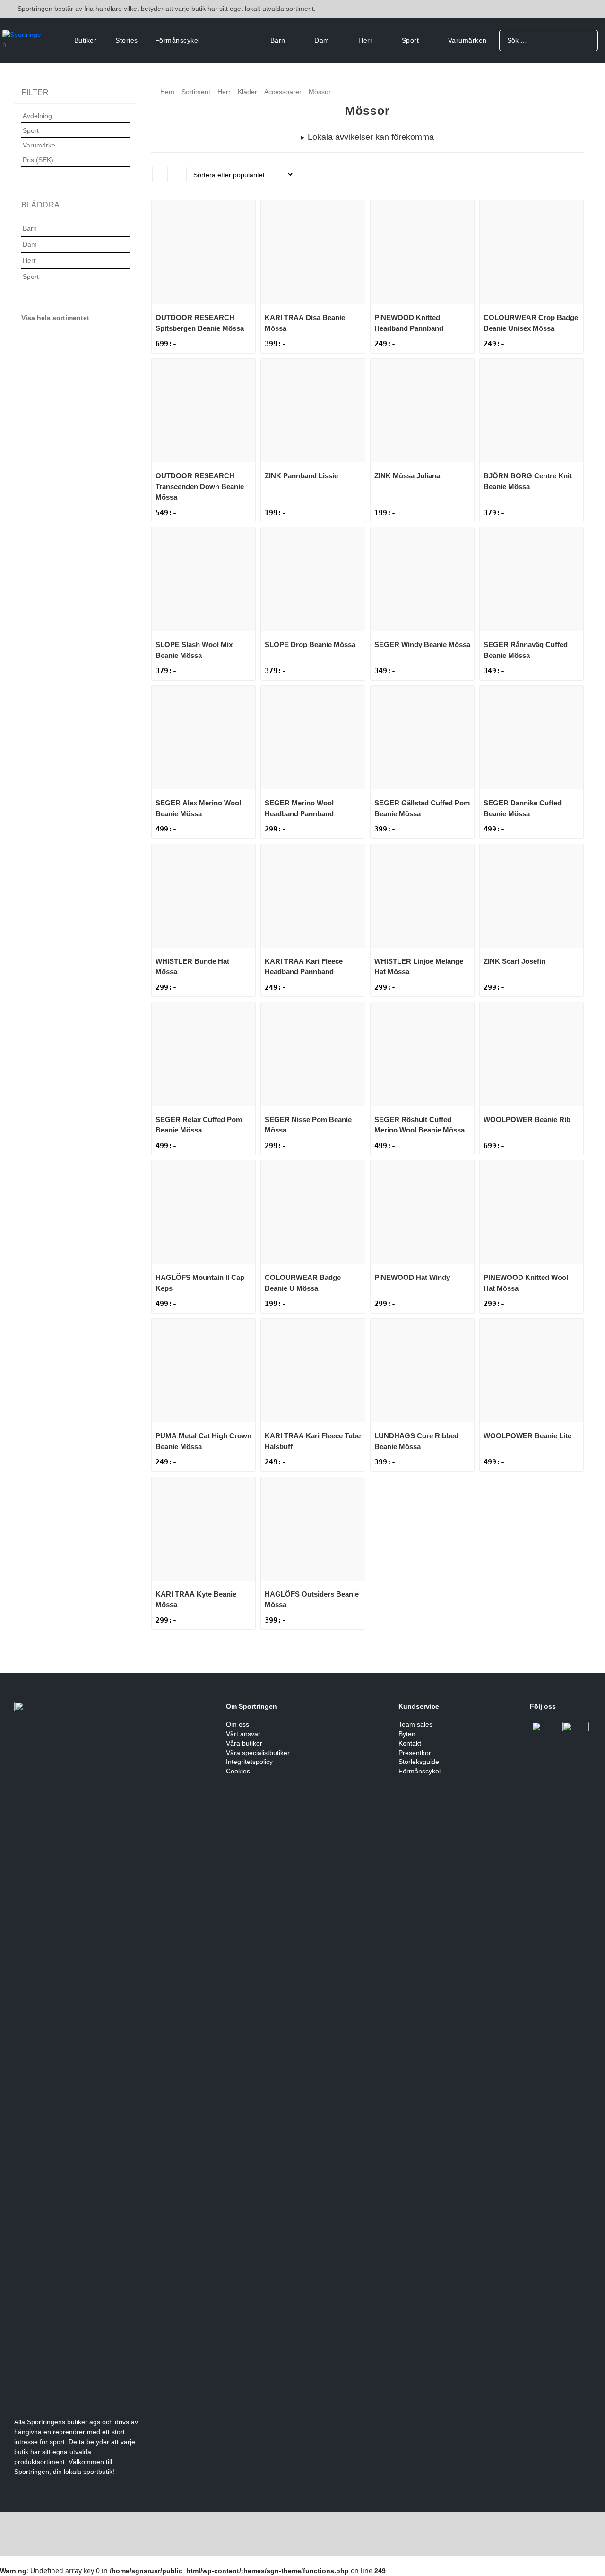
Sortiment (196, 92)
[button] (76, 234)
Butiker (86, 40)
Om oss (238, 1724)
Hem (167, 92)
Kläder (247, 92)
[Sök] (587, 40)
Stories (127, 40)
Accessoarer (283, 92)
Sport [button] (31, 130)
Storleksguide (419, 1762)
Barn (278, 40)
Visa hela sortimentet (55, 318)
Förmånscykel (177, 40)
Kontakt (410, 1743)
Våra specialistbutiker (258, 1753)
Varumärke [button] (39, 145)
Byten (407, 1734)
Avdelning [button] (37, 116)
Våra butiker (244, 1743)
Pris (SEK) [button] (38, 160)
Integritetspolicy (249, 1762)
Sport (411, 40)
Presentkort (416, 1753)
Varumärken (467, 40)
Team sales (415, 1724)
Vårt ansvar (243, 1734)
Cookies (238, 1771)
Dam (322, 40)
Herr (365, 40)
